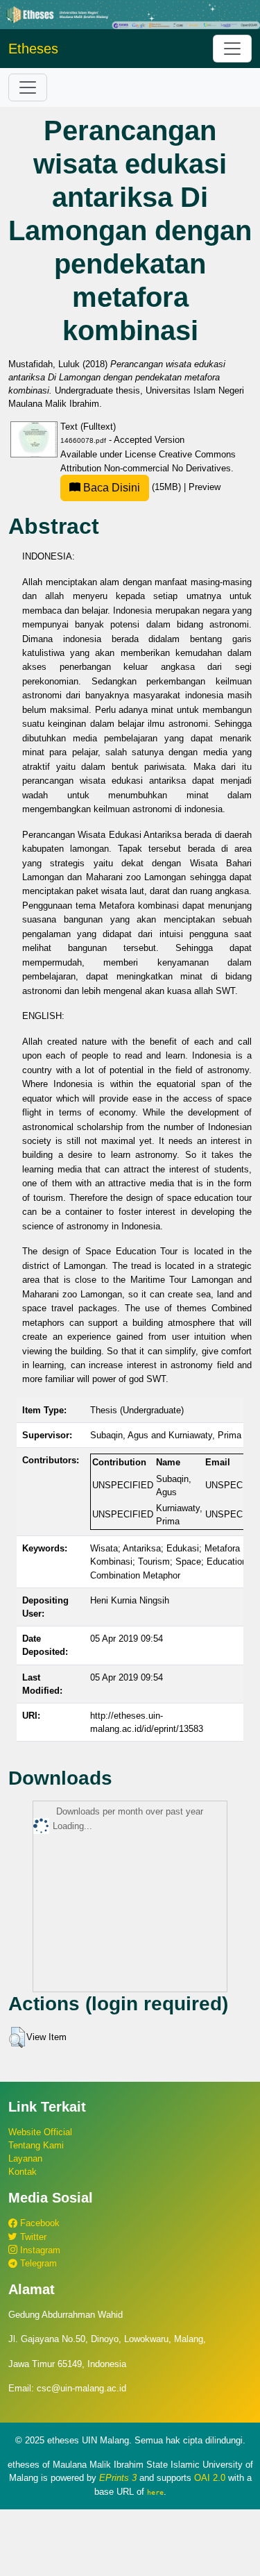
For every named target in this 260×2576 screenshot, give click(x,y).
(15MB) (132, 487)
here (155, 2492)
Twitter (32, 2237)
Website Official (40, 2132)
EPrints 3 (118, 2478)
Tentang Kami (36, 2145)
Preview (205, 487)
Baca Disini (110, 488)
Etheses (33, 49)
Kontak (23, 2172)
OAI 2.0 (210, 2478)
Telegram (37, 2263)
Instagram (39, 2250)
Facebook (38, 2223)
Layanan (25, 2158)
